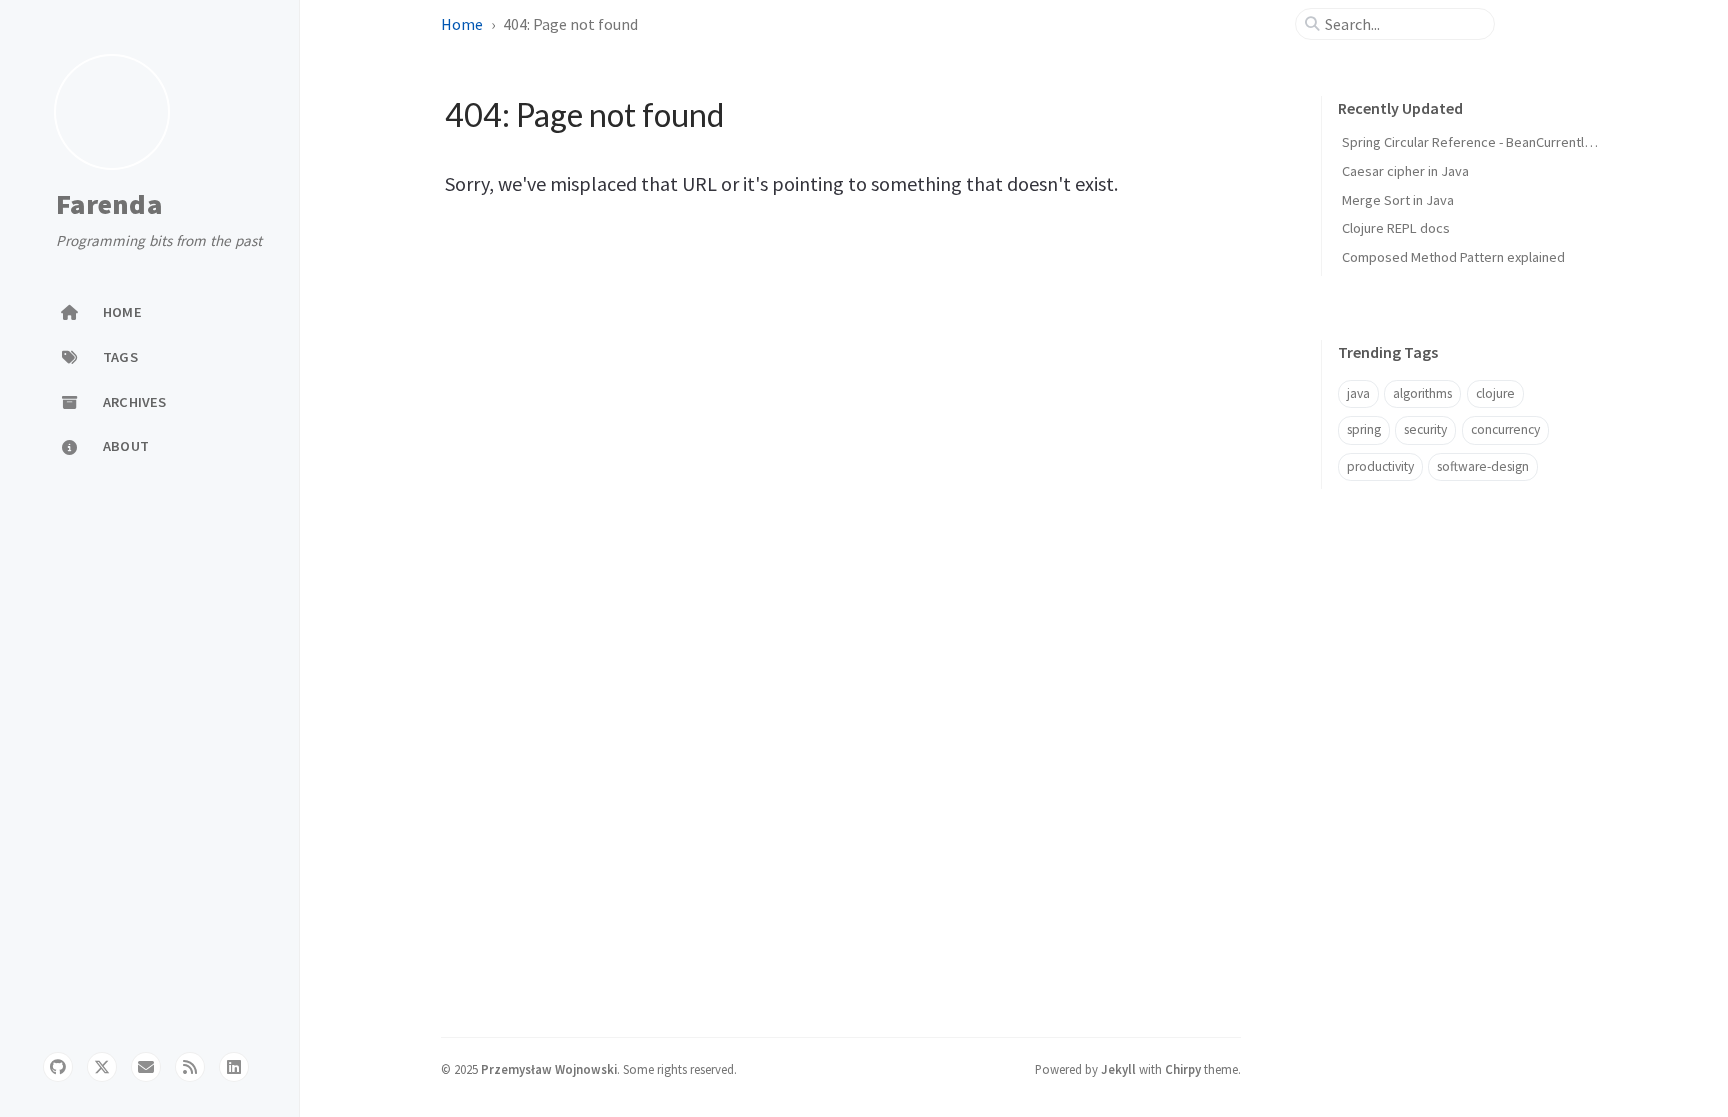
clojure (1495, 393)
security (1425, 429)
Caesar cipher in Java (1405, 171)
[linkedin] (234, 1067)
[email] (146, 1067)
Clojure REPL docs (1396, 228)
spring (1364, 429)
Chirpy (1183, 1069)
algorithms (1422, 393)
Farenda (109, 205)
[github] (58, 1067)
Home (462, 24)
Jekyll (1118, 1069)
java (1358, 393)
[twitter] (102, 1067)
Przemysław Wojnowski (549, 1069)
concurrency (1505, 429)
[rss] (190, 1067)
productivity (1380, 466)
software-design (1483, 466)
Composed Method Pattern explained (1453, 257)
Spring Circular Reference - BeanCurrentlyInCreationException (1526, 142)
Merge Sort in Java (1398, 200)
